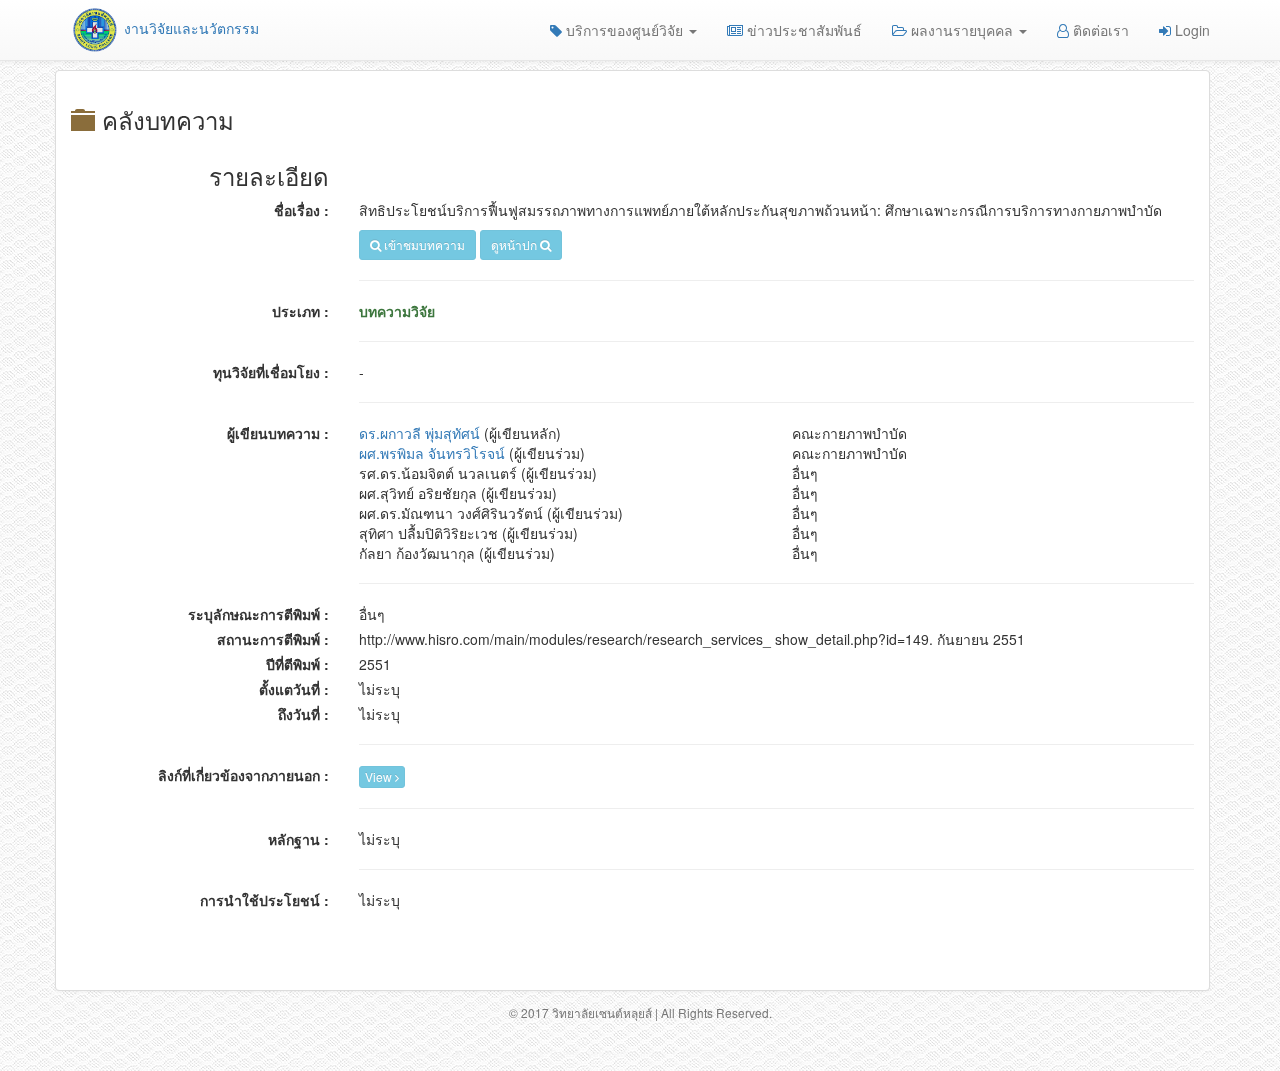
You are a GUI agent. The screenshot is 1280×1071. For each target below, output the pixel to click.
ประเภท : (300, 311)
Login (1190, 30)
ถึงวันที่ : (303, 714)
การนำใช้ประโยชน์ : (264, 900)
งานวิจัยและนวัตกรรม (189, 28)
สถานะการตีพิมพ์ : (273, 639)
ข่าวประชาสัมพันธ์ (802, 30)
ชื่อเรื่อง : (301, 210)
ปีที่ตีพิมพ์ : (297, 664)
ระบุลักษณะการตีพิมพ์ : (258, 614)
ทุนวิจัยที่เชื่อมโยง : (271, 372)
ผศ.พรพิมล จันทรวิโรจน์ (432, 453)
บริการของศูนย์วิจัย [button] (624, 30)
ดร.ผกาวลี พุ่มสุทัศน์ (419, 433)
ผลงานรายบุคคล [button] (962, 30)
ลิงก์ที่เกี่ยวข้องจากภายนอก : (243, 775)
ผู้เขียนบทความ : (278, 433)
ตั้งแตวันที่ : (294, 689)
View (380, 776)
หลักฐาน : (298, 839)
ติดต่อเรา (1099, 30)
